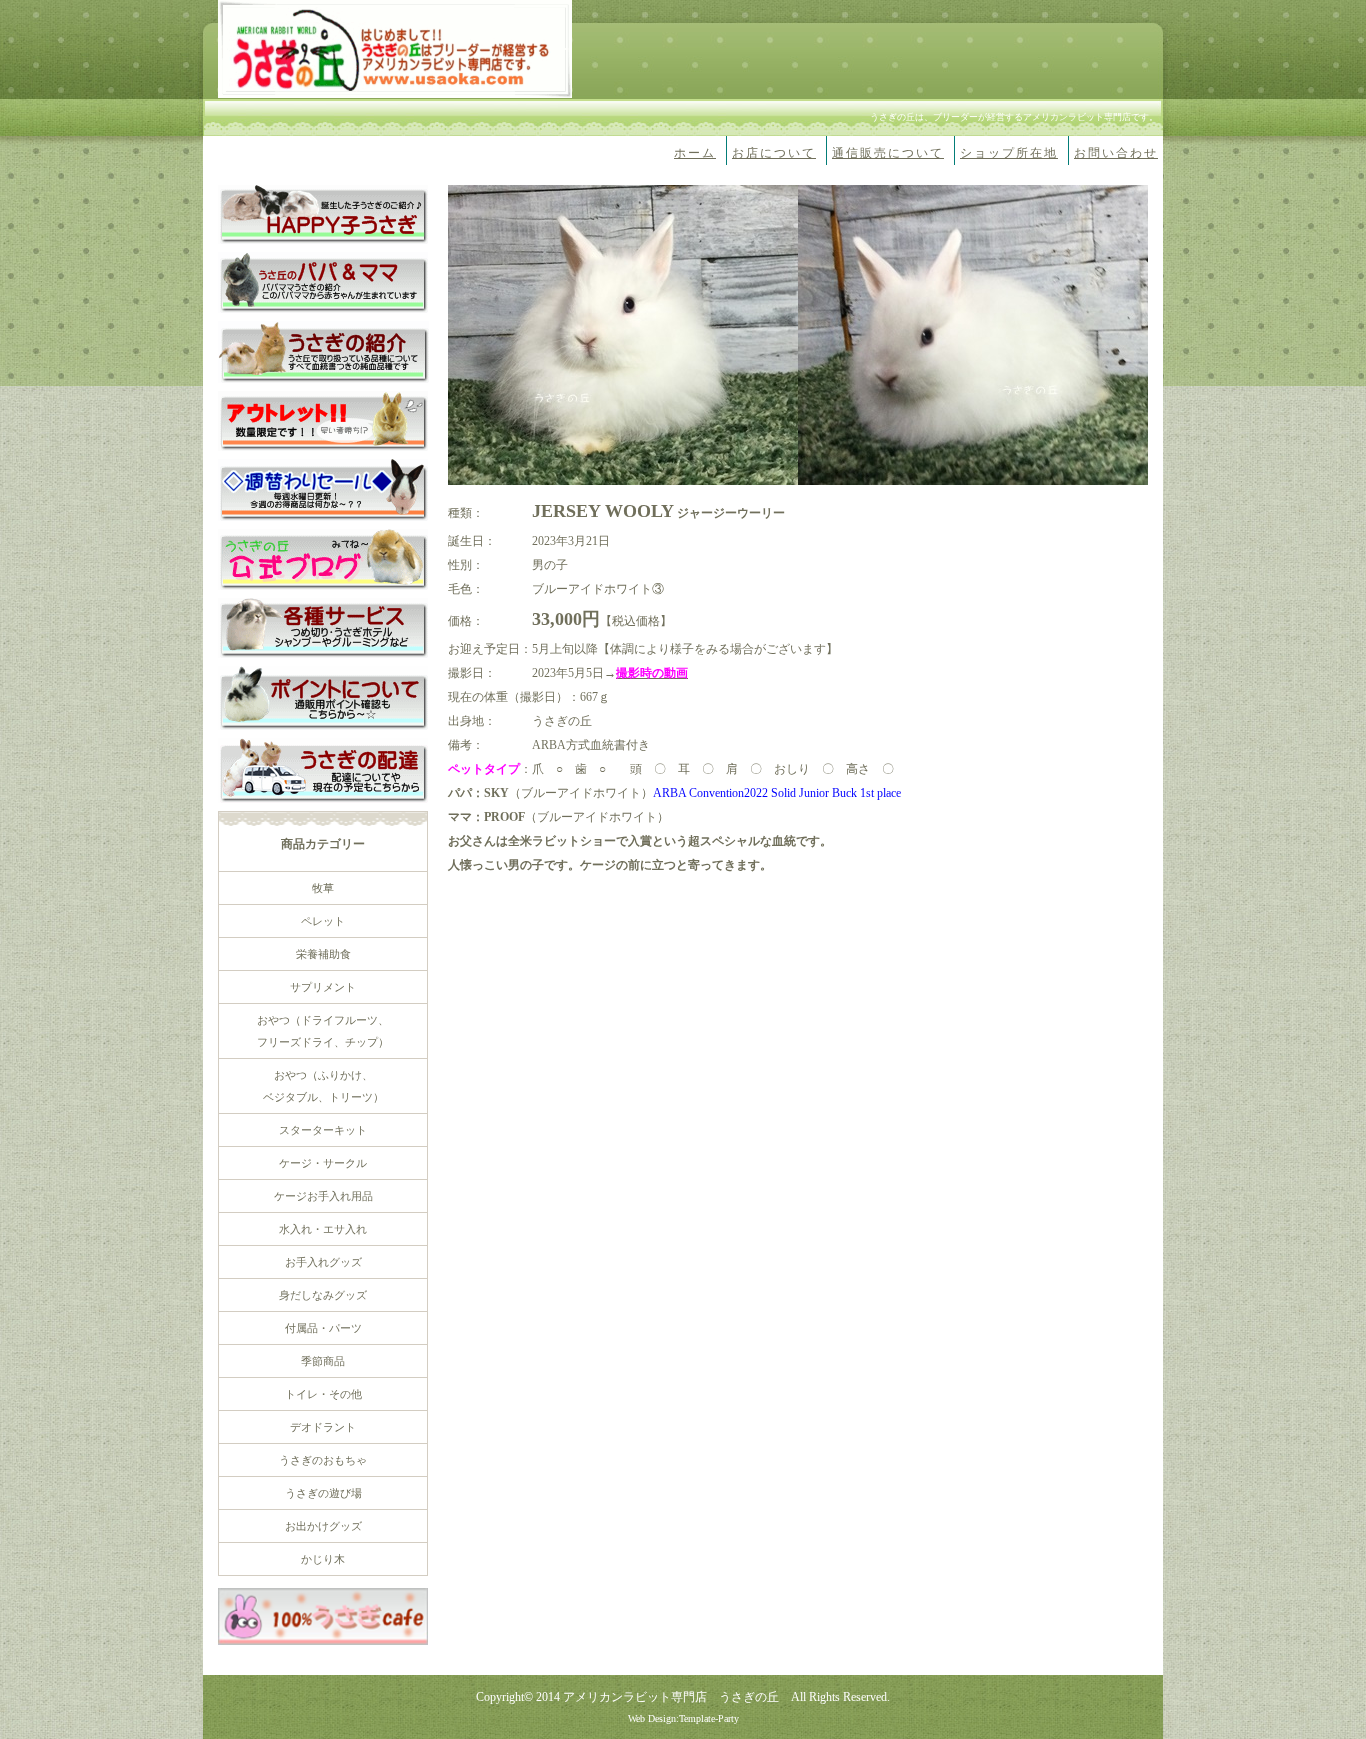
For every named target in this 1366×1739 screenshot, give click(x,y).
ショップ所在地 (1009, 153)
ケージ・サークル (323, 1163)
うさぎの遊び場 (323, 1493)
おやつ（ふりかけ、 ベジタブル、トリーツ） (323, 1086)
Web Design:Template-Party (683, 1718)
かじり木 (323, 1559)
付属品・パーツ (323, 1328)
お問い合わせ (1116, 153)
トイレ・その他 (323, 1394)
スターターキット (323, 1130)
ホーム (695, 153)
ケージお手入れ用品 (323, 1196)
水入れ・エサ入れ (323, 1229)
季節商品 (323, 1361)
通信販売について (888, 153)
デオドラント (323, 1427)
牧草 (323, 888)
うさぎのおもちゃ (323, 1460)
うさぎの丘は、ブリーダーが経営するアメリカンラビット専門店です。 (1014, 117)
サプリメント (323, 987)
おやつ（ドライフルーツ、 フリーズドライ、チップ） (323, 1031)
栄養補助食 (323, 954)
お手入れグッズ (323, 1262)
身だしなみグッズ (323, 1295)
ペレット (323, 921)
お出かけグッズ (323, 1526)
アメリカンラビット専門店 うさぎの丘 (671, 1697)
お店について (774, 153)
